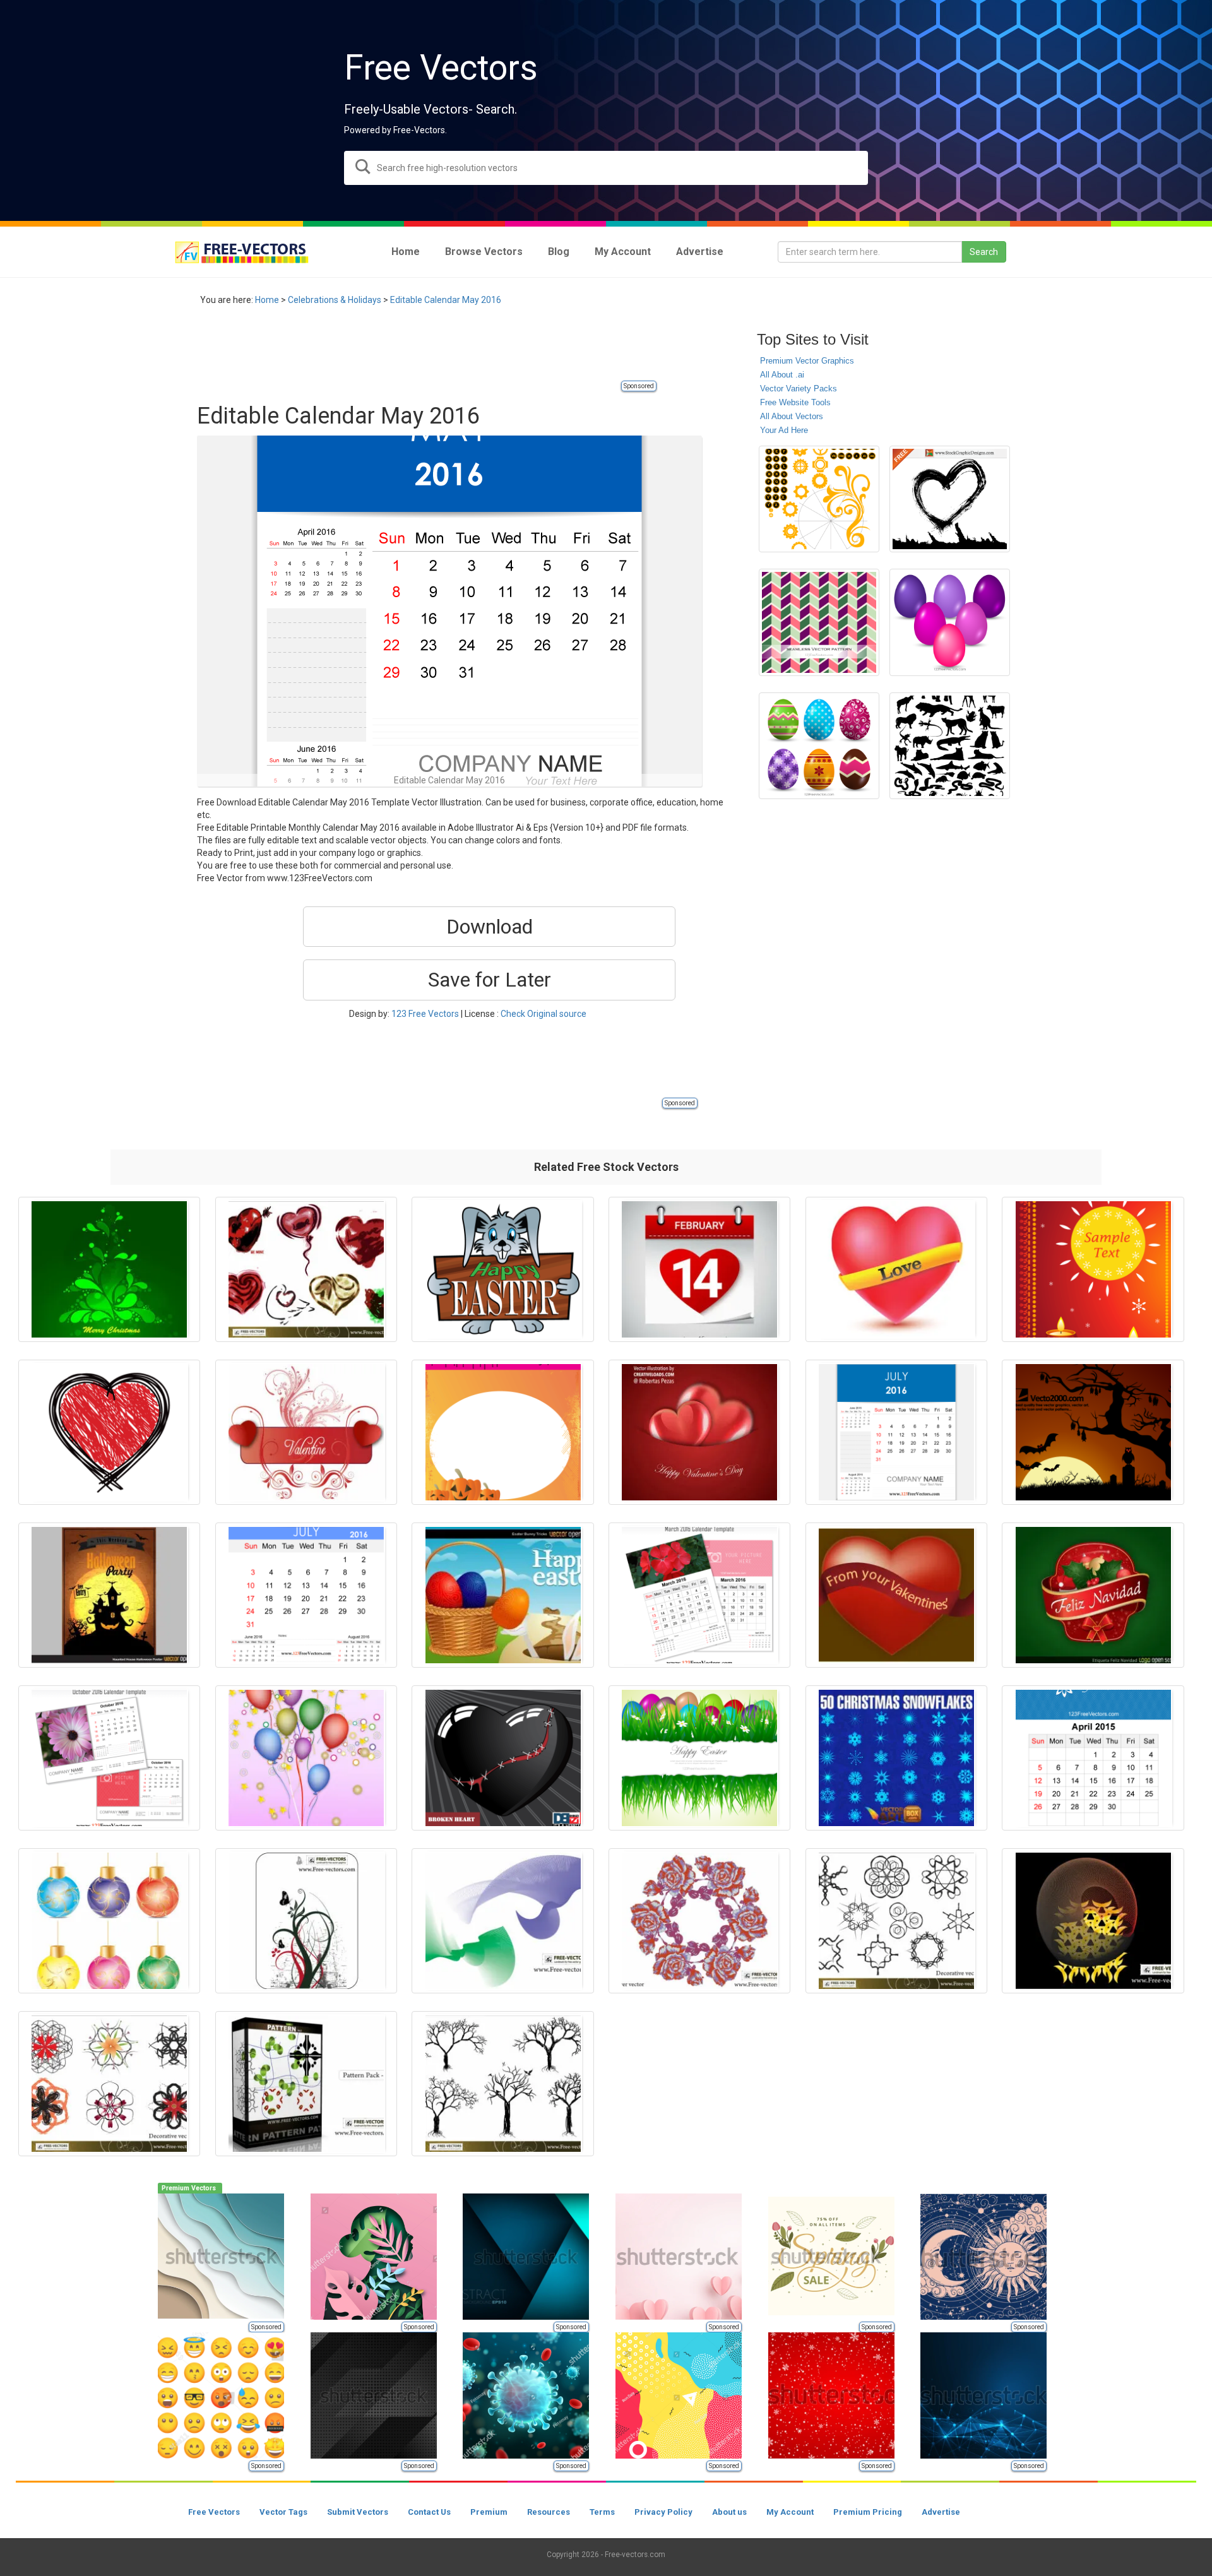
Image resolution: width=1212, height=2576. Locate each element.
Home (267, 300)
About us (729, 2512)
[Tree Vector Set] (502, 2084)
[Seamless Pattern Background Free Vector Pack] (306, 2084)
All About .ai (782, 375)
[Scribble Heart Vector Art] (109, 1432)
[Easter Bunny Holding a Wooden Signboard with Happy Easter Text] (502, 1269)
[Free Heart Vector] (306, 1269)
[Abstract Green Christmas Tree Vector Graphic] (109, 1269)
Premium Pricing (868, 2512)
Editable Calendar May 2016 (446, 300)
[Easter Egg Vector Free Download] (819, 746)
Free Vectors (214, 2512)
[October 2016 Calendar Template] (109, 1758)
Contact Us (429, 2512)
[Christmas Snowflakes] (896, 1758)
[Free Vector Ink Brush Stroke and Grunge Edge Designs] (950, 499)
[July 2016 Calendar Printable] (306, 1595)
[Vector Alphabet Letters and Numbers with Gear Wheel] (819, 499)
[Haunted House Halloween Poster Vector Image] (109, 1595)
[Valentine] (306, 1432)
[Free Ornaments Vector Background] (306, 1921)
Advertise (941, 2512)
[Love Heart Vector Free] (896, 1269)
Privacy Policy (663, 2512)
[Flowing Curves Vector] (502, 1921)
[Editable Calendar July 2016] (896, 1432)
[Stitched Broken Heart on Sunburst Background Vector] (502, 1758)
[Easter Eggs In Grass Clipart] (699, 1758)
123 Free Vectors (425, 1014)
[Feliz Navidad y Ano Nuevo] (1093, 1595)
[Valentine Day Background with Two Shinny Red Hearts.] (699, 1432)
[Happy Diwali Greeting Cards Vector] (1093, 1269)
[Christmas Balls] (109, 1921)
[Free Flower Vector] (699, 1921)
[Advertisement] (427, 350)
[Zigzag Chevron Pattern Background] (819, 622)
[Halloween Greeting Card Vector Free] (502, 1432)
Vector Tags (283, 2512)
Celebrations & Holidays (335, 300)
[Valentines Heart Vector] (896, 1595)
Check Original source (544, 1014)
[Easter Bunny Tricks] (502, 1595)
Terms (602, 2512)
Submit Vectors (358, 2512)
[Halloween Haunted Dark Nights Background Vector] (1093, 1432)
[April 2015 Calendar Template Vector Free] (1093, 1758)
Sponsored (639, 386)
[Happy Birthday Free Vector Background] (306, 1758)
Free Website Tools (795, 402)
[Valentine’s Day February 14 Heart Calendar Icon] (699, 1269)
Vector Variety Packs (799, 389)
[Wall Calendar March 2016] (699, 1595)
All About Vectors (792, 416)
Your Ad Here (784, 430)
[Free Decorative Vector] (896, 1921)
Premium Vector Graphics (807, 361)
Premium (489, 2512)
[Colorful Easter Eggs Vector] (950, 622)
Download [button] (490, 927)
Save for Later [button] (490, 980)
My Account (790, 2512)
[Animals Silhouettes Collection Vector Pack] (950, 746)
